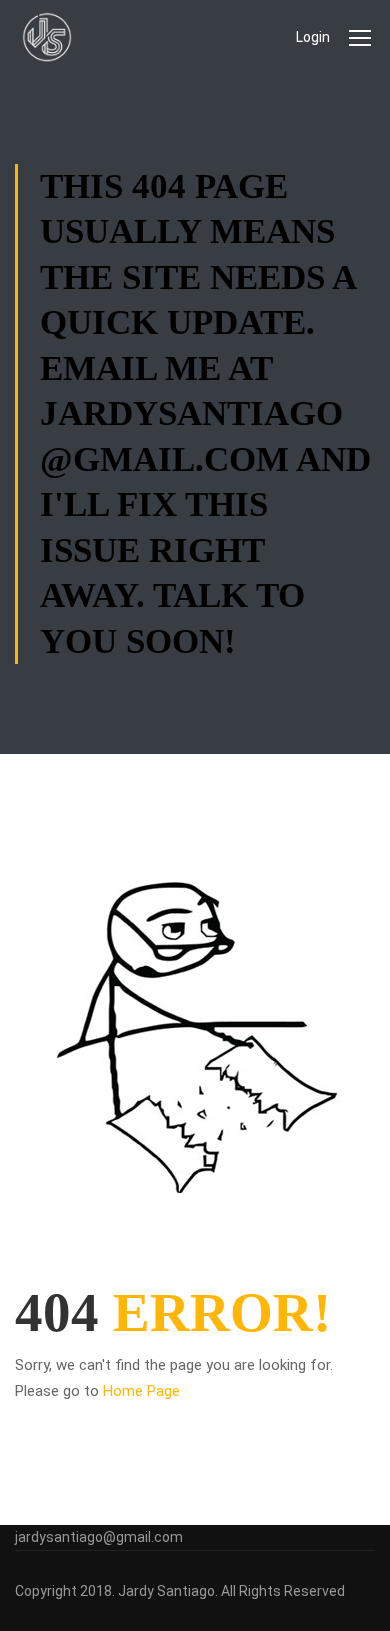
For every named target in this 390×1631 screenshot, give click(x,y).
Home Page (141, 1391)
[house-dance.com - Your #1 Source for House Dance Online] (47, 37)
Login (313, 37)
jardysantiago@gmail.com (99, 1537)
